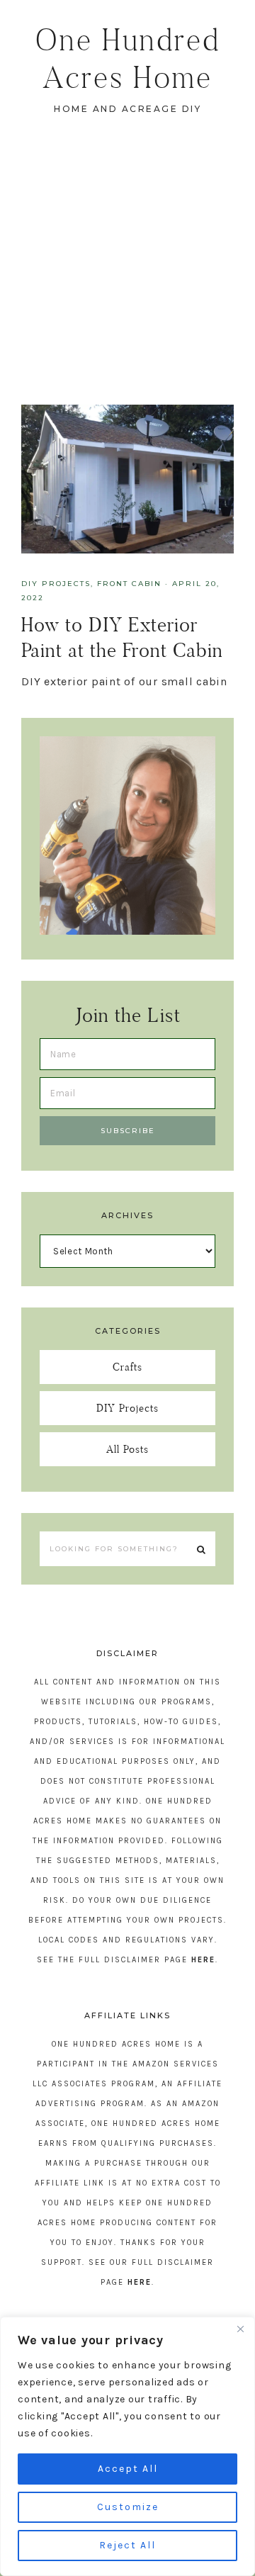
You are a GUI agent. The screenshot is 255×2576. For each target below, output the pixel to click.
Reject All (127, 2545)
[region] (127, 2446)
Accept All (128, 2469)
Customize (128, 2507)
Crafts (127, 1367)
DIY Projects (56, 584)
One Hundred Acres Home (128, 58)
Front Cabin (129, 584)
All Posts (127, 1449)
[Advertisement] (127, 270)
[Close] (240, 2329)
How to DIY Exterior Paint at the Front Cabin (122, 637)
